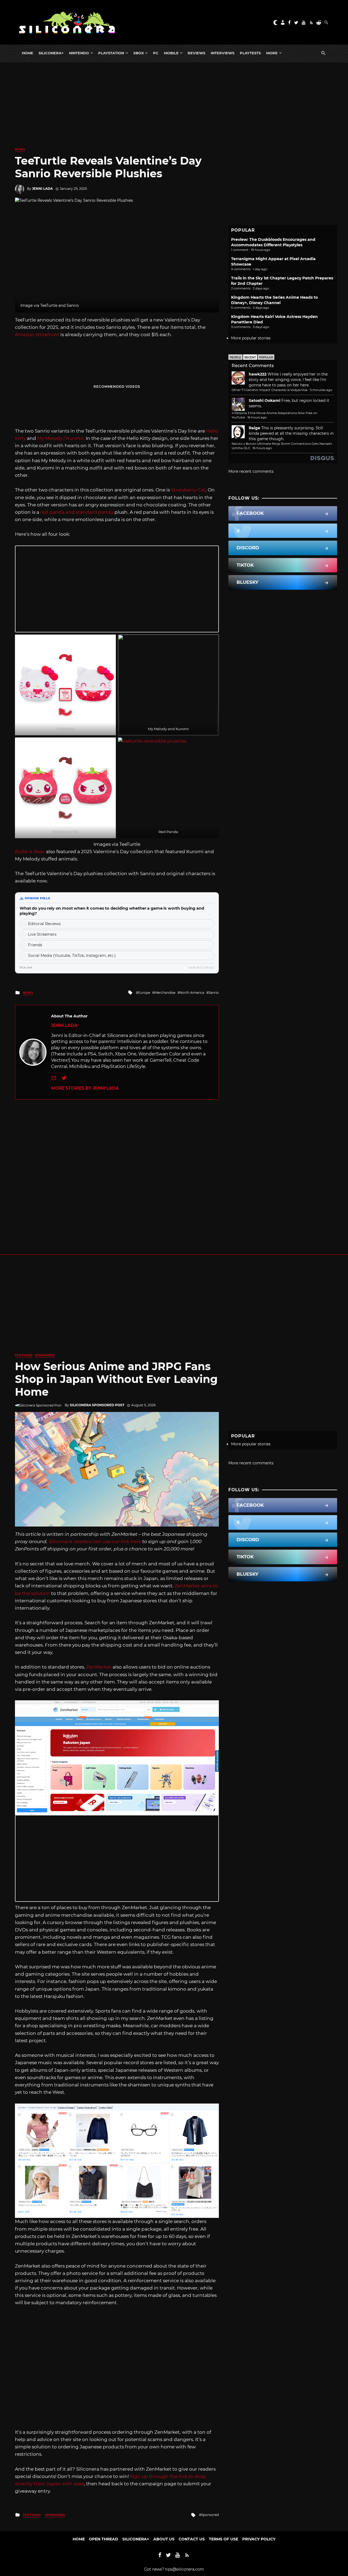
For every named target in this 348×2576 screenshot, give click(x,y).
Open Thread (104, 2539)
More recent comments (251, 471)
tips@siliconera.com (185, 2569)
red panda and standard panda (76, 512)
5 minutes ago (321, 390)
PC (156, 53)
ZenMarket (99, 1667)
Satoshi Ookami (265, 401)
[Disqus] (117, 1168)
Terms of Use (223, 2539)
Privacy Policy (259, 2539)
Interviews (223, 53)
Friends (35, 945)
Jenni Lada (42, 189)
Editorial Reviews (44, 924)
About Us (164, 2539)
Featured (24, 1355)
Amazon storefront (37, 335)
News (20, 149)
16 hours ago (257, 417)
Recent (250, 357)
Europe (144, 993)
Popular (266, 357)
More (272, 53)
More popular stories (251, 338)
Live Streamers (42, 934)
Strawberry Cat (188, 490)
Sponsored (45, 1355)
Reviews (196, 53)
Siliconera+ (51, 53)
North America (192, 993)
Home (27, 53)
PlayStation (111, 53)
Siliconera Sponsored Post (97, 1405)
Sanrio (214, 993)
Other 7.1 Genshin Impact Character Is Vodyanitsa (270, 390)
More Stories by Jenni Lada (85, 1088)
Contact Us (192, 2539)
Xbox (139, 53)
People (235, 357)
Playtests (250, 53)
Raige (254, 428)
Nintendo (79, 53)
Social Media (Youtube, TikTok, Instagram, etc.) (72, 956)
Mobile (171, 53)
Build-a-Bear (30, 852)
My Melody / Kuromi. (61, 438)
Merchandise (165, 993)
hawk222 (258, 374)
